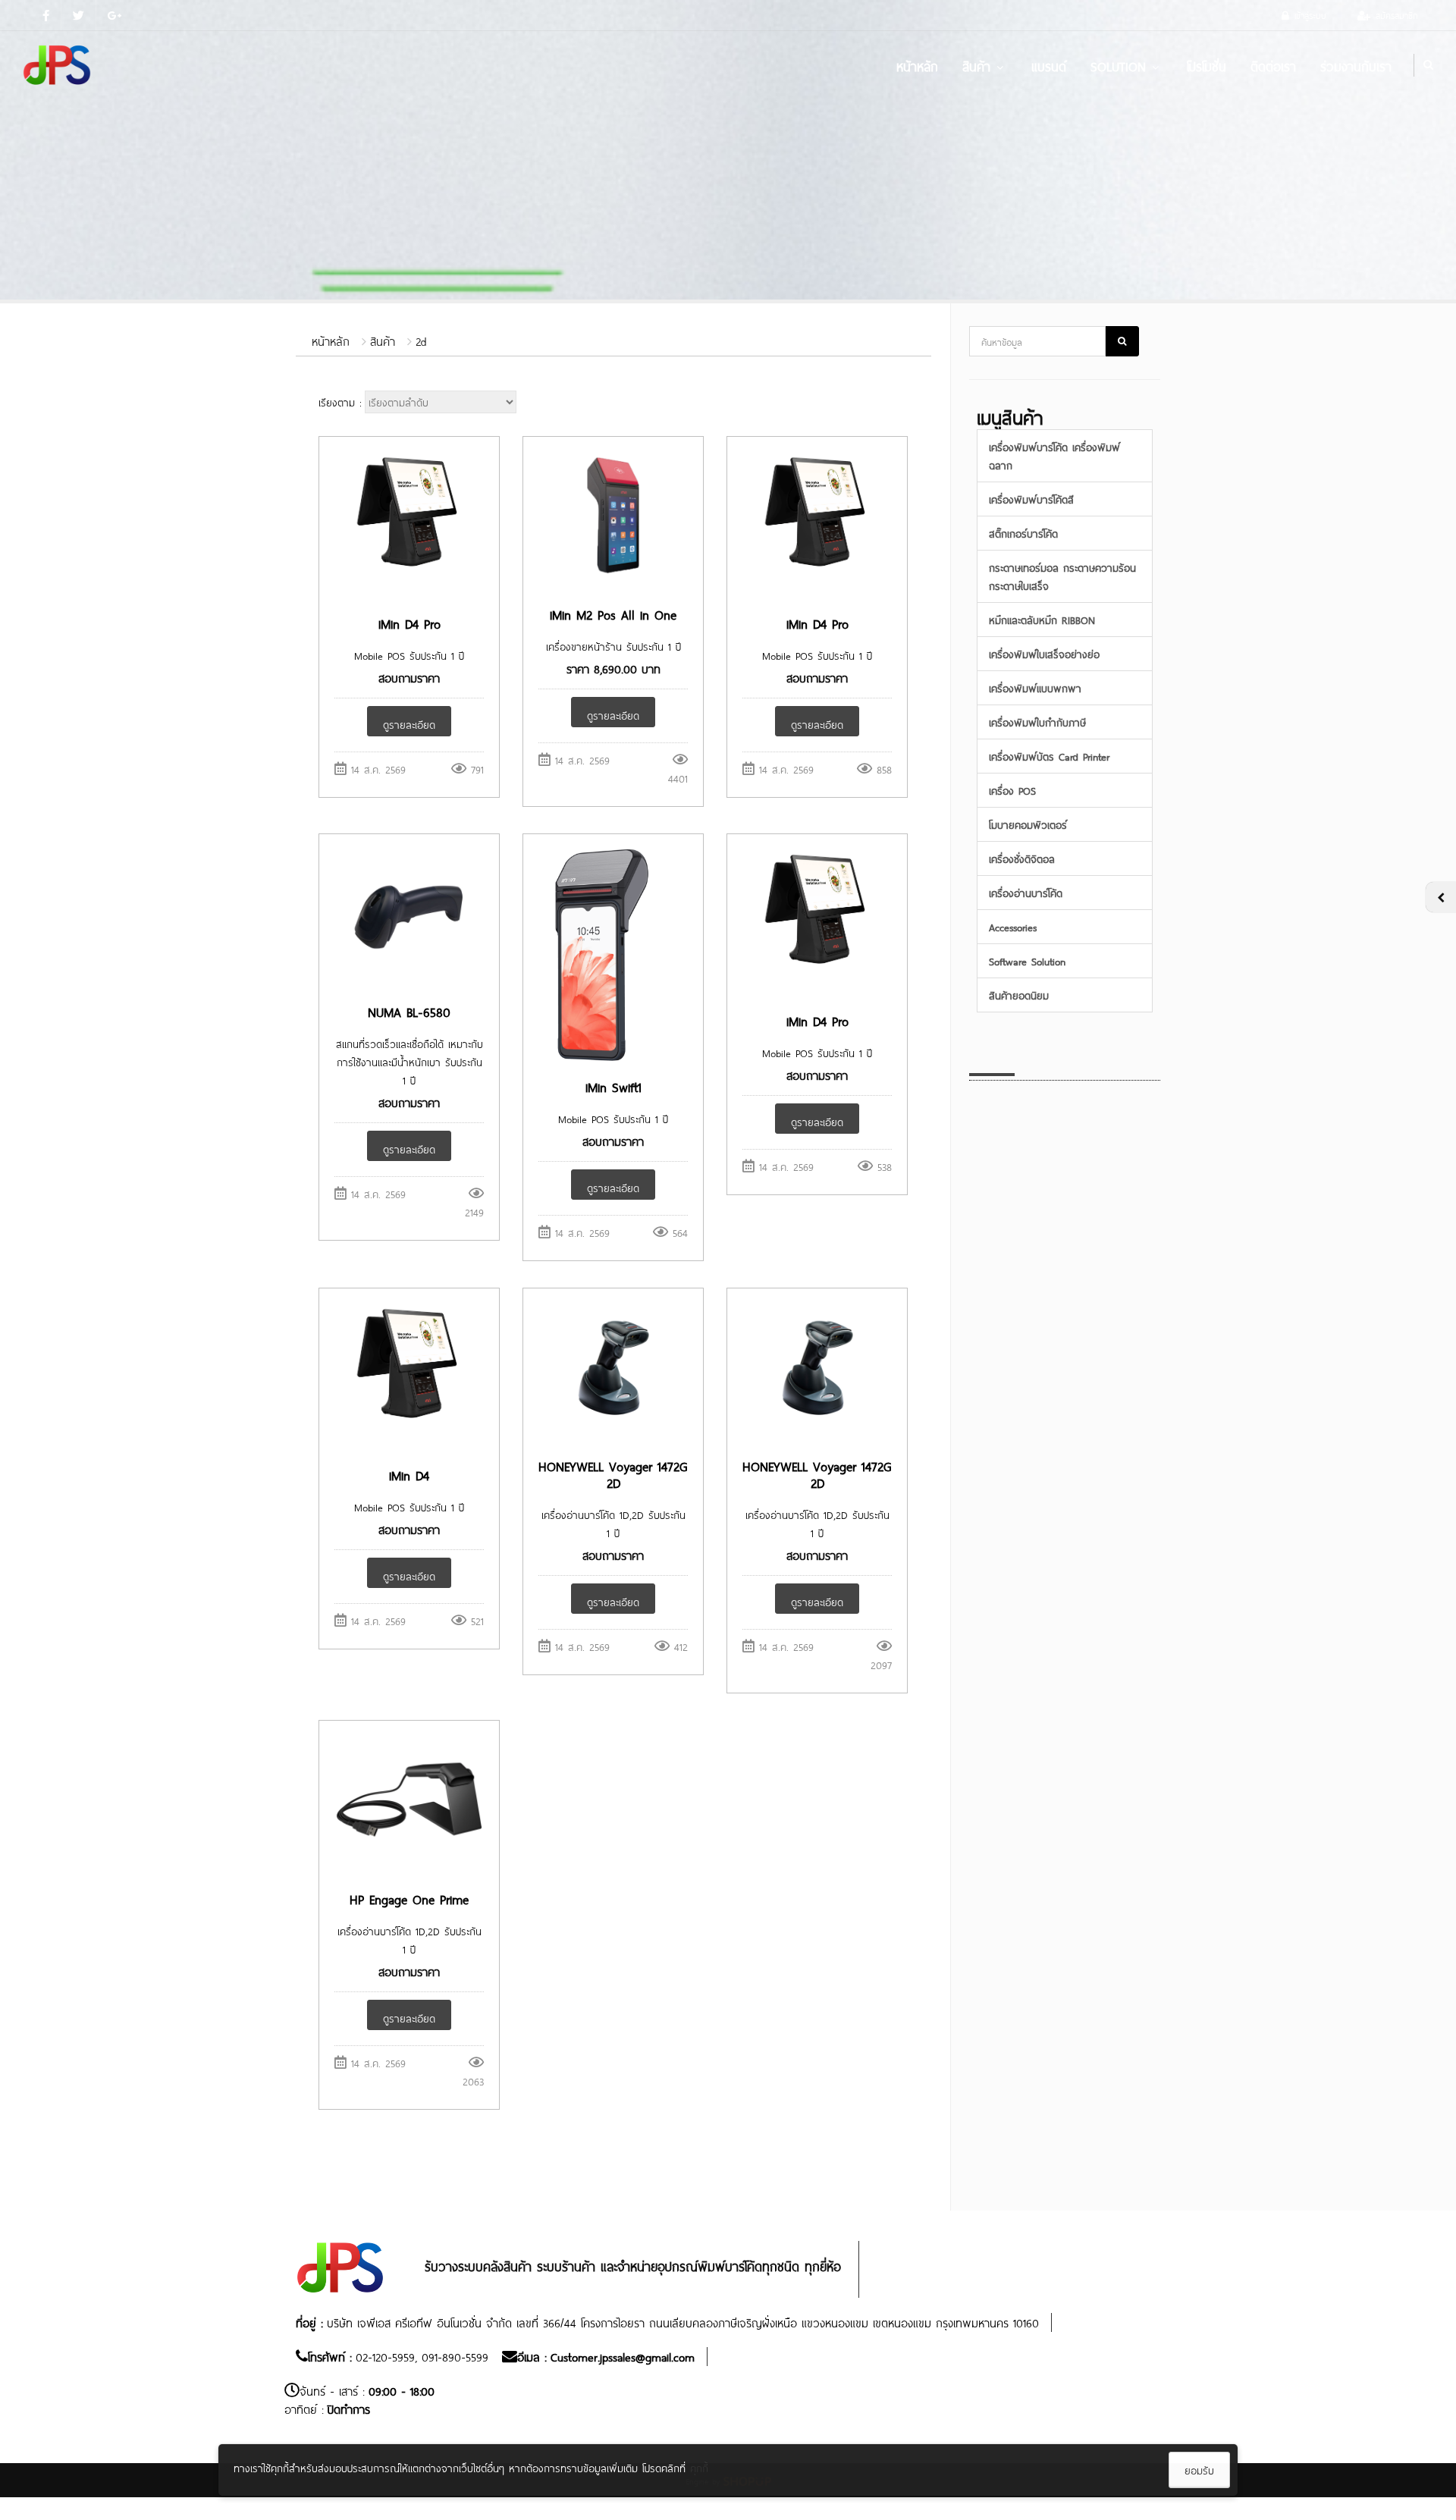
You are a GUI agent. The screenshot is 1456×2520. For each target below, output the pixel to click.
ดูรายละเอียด (409, 724)
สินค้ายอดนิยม (1019, 995)
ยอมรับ (1199, 2470)
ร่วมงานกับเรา (1356, 65)
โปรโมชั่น (1207, 65)
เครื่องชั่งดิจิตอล (1022, 858)
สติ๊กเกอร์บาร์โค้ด (1023, 533)
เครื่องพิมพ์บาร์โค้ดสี (1031, 499)
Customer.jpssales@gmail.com (623, 2356)
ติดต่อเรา (1273, 65)
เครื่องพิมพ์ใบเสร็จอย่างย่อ (1044, 653)
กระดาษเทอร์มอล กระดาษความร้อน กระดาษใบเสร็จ (1062, 576)
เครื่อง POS (1012, 790)
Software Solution (1027, 960)
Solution (1118, 65)
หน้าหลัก (917, 65)
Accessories (1013, 926)
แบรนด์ (1049, 65)
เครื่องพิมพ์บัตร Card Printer (1049, 756)
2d (421, 340)
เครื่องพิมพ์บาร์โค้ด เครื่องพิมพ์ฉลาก (1054, 455)
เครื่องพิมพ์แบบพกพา (1035, 687)
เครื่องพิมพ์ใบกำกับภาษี (1037, 722)
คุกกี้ (699, 2467)
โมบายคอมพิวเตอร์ (1028, 824)
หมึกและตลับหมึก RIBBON (1042, 619)
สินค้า (976, 65)
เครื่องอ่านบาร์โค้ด (1026, 892)
